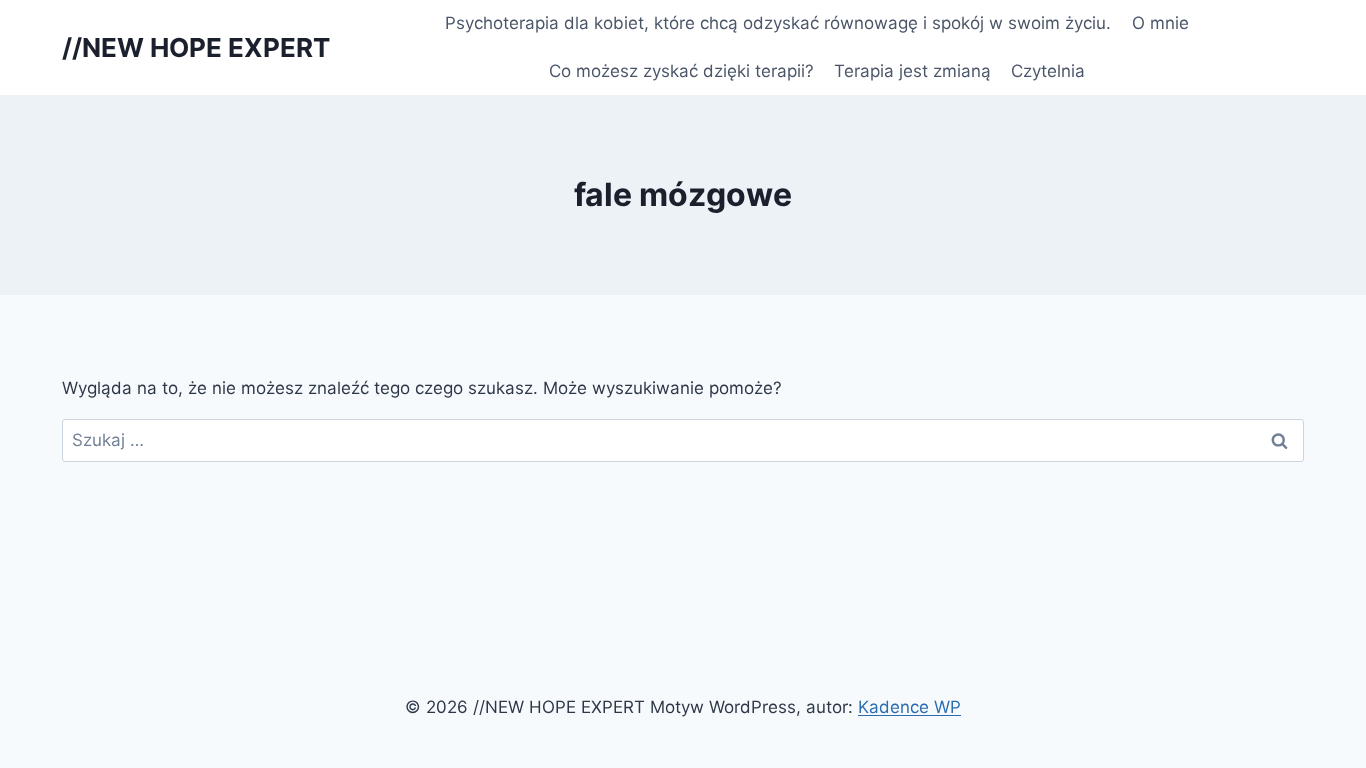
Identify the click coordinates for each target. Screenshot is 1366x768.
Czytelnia (1048, 71)
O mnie (1160, 23)
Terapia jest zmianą (912, 71)
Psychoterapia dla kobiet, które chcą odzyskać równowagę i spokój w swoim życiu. (778, 23)
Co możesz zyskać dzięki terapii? (681, 71)
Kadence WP (909, 707)
